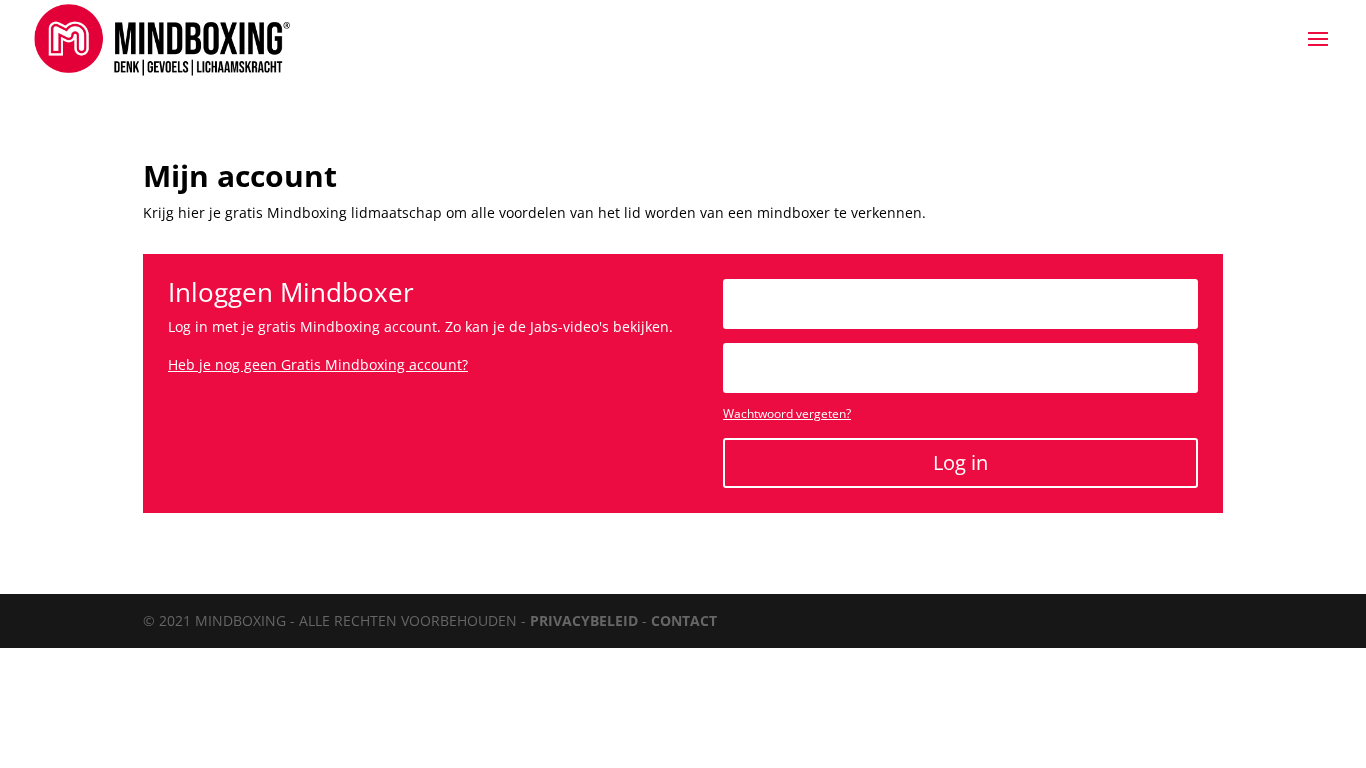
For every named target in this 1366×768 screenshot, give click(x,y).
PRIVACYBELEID (584, 620)
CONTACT (684, 620)
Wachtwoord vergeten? (787, 413)
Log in (960, 462)
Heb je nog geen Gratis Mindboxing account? (318, 364)
